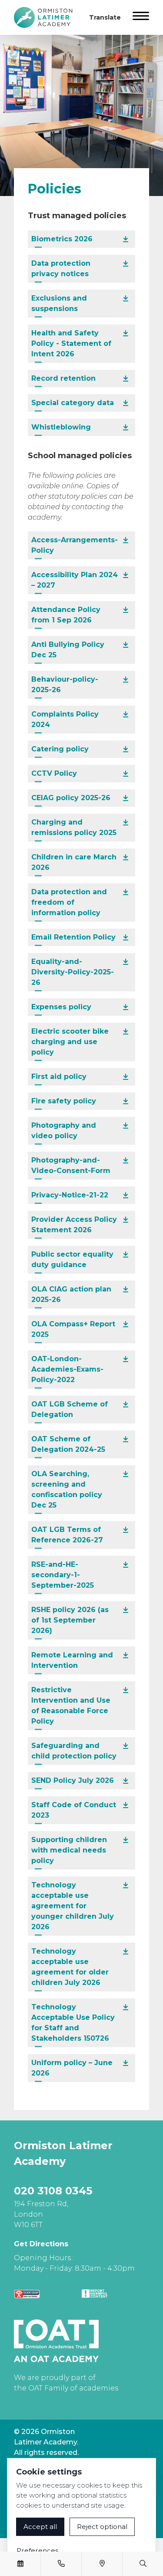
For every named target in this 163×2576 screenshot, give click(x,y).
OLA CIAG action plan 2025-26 (71, 1294)
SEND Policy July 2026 (73, 1780)
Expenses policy (61, 1007)
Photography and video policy (64, 1131)
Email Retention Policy (73, 937)
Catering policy (60, 749)
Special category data (73, 403)
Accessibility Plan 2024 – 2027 (75, 580)
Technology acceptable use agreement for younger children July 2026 (73, 1906)
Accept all (40, 2527)
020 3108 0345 (53, 2191)
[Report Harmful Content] (95, 2294)
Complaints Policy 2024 (65, 719)
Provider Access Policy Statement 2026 (74, 1225)
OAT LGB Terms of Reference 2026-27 (67, 1535)
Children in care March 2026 (74, 862)
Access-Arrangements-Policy (75, 545)
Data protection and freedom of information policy (69, 902)
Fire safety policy (64, 1101)
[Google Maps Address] (102, 2564)
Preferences (37, 2551)
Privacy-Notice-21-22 (70, 1195)
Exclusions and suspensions (59, 303)
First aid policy (59, 1077)
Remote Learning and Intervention (72, 1660)
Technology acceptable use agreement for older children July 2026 (70, 1967)
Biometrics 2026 (62, 239)
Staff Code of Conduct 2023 (74, 1810)
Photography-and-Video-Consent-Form (71, 1165)
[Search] (143, 2564)
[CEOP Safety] (27, 2294)
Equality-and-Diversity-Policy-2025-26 (73, 972)
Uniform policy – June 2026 (72, 2068)
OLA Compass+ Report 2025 (73, 1329)
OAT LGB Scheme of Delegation (70, 1409)
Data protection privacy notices (61, 269)
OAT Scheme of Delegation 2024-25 (68, 1444)
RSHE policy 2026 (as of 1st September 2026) (70, 1620)
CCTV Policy (54, 773)
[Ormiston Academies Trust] (56, 2341)
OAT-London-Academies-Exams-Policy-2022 (67, 1369)
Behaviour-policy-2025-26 (65, 685)
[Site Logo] (47, 17)
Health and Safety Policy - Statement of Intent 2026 (71, 343)
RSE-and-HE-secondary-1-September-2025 (63, 1575)
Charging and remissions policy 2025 (74, 827)
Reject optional (102, 2527)
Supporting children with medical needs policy (69, 1850)
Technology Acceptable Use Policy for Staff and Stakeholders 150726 (73, 2023)
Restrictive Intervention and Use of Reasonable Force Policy (71, 1706)
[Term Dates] (20, 2564)
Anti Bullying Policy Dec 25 (68, 650)
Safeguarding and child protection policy (74, 1751)
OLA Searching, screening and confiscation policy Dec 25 (67, 1489)
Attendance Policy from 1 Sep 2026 (66, 615)
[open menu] (141, 17)
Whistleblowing (61, 427)
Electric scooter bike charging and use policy (70, 1042)
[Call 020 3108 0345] (61, 2564)
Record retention (63, 378)
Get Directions (41, 2244)
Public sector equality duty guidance (72, 1259)
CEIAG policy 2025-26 (71, 798)
